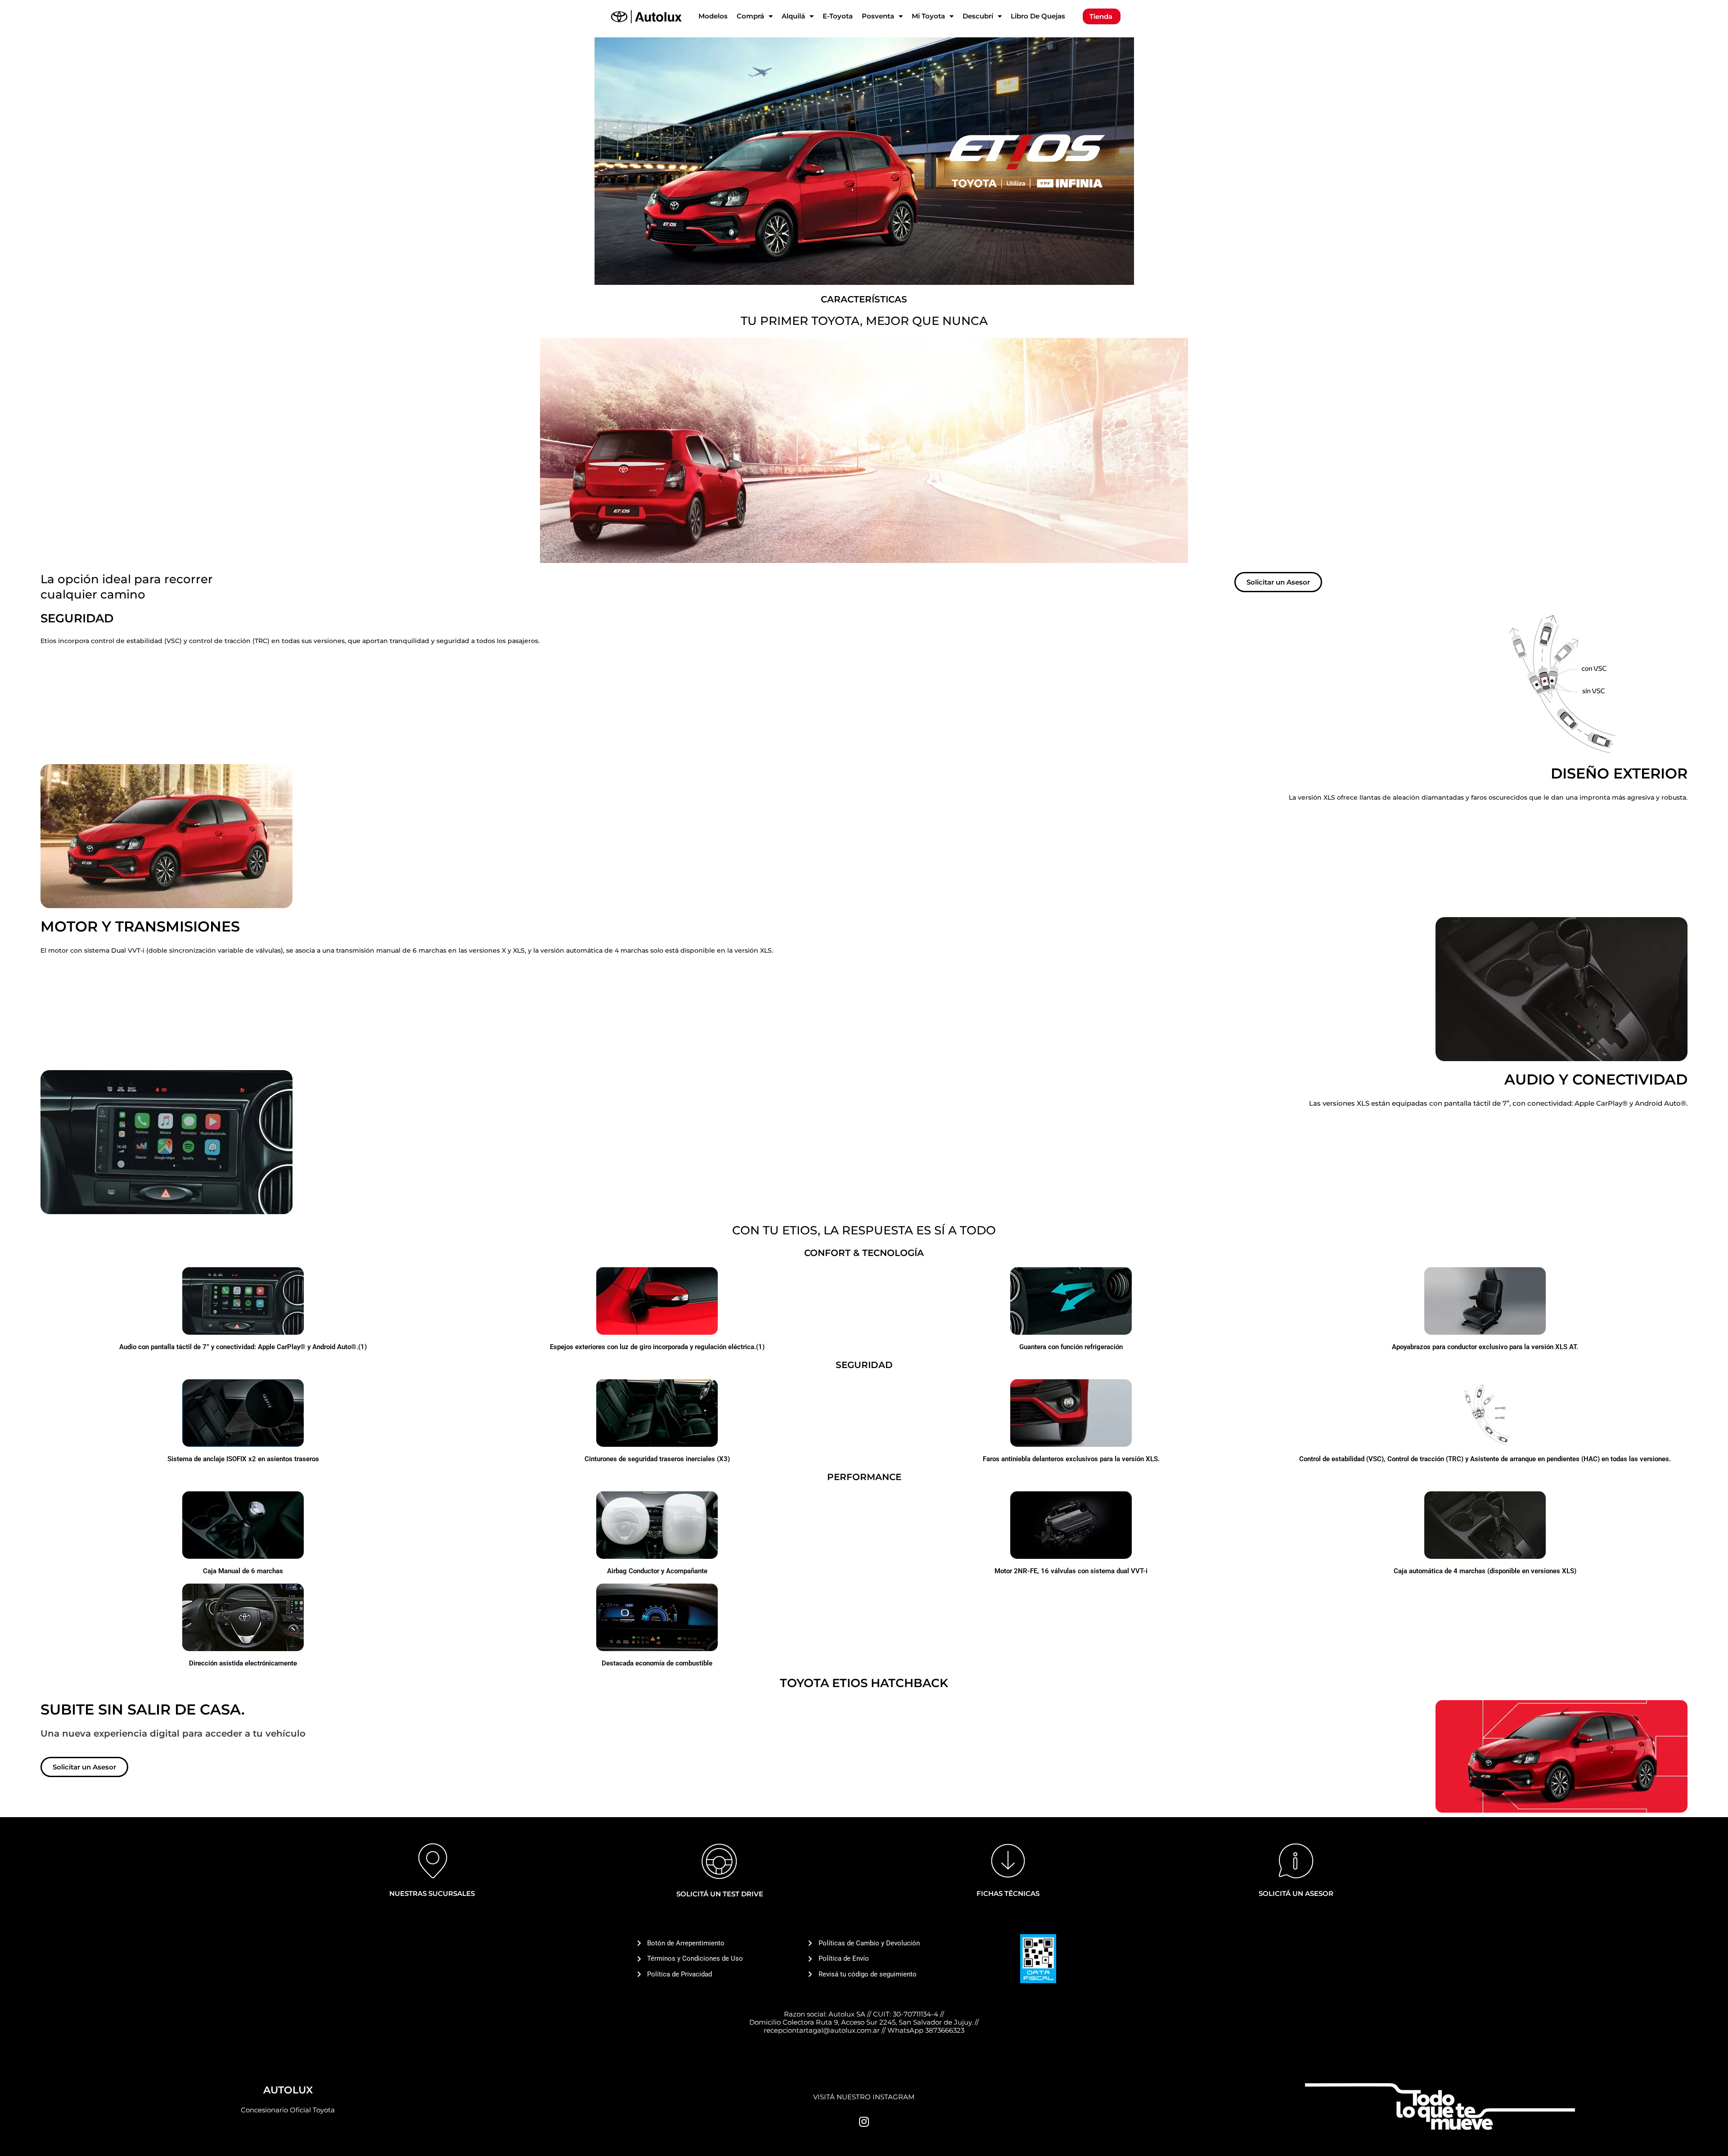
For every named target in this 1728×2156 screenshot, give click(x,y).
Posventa (878, 16)
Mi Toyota (928, 16)
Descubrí (978, 16)
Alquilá (793, 16)
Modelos (713, 16)
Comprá (750, 16)
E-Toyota (838, 16)
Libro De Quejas (1038, 16)
